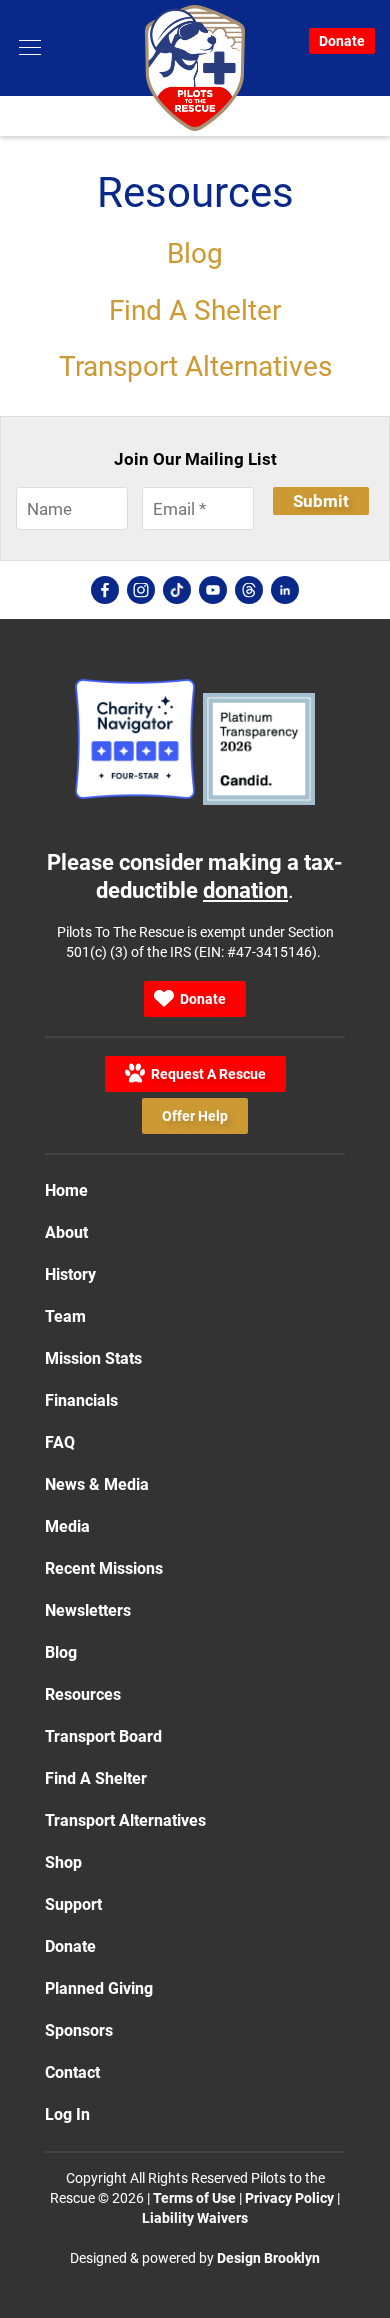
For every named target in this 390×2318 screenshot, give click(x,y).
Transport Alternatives (195, 366)
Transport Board (103, 1736)
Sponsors (79, 2030)
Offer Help (195, 1121)
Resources (83, 1694)
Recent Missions (104, 1568)
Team (65, 1316)
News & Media (97, 1484)
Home (66, 1190)
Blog (195, 253)
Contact (72, 2072)
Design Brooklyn (268, 2258)
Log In (67, 2114)
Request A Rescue (205, 1074)
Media (67, 1526)
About (66, 1232)
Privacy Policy (289, 2198)
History (70, 1274)
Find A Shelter (195, 310)
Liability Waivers (195, 2218)
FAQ (60, 1442)
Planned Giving (99, 1988)
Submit (321, 501)
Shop (63, 1862)
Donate (342, 41)
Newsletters (88, 1610)
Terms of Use (194, 2198)
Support (73, 1904)
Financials (81, 1400)
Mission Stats (93, 1358)
